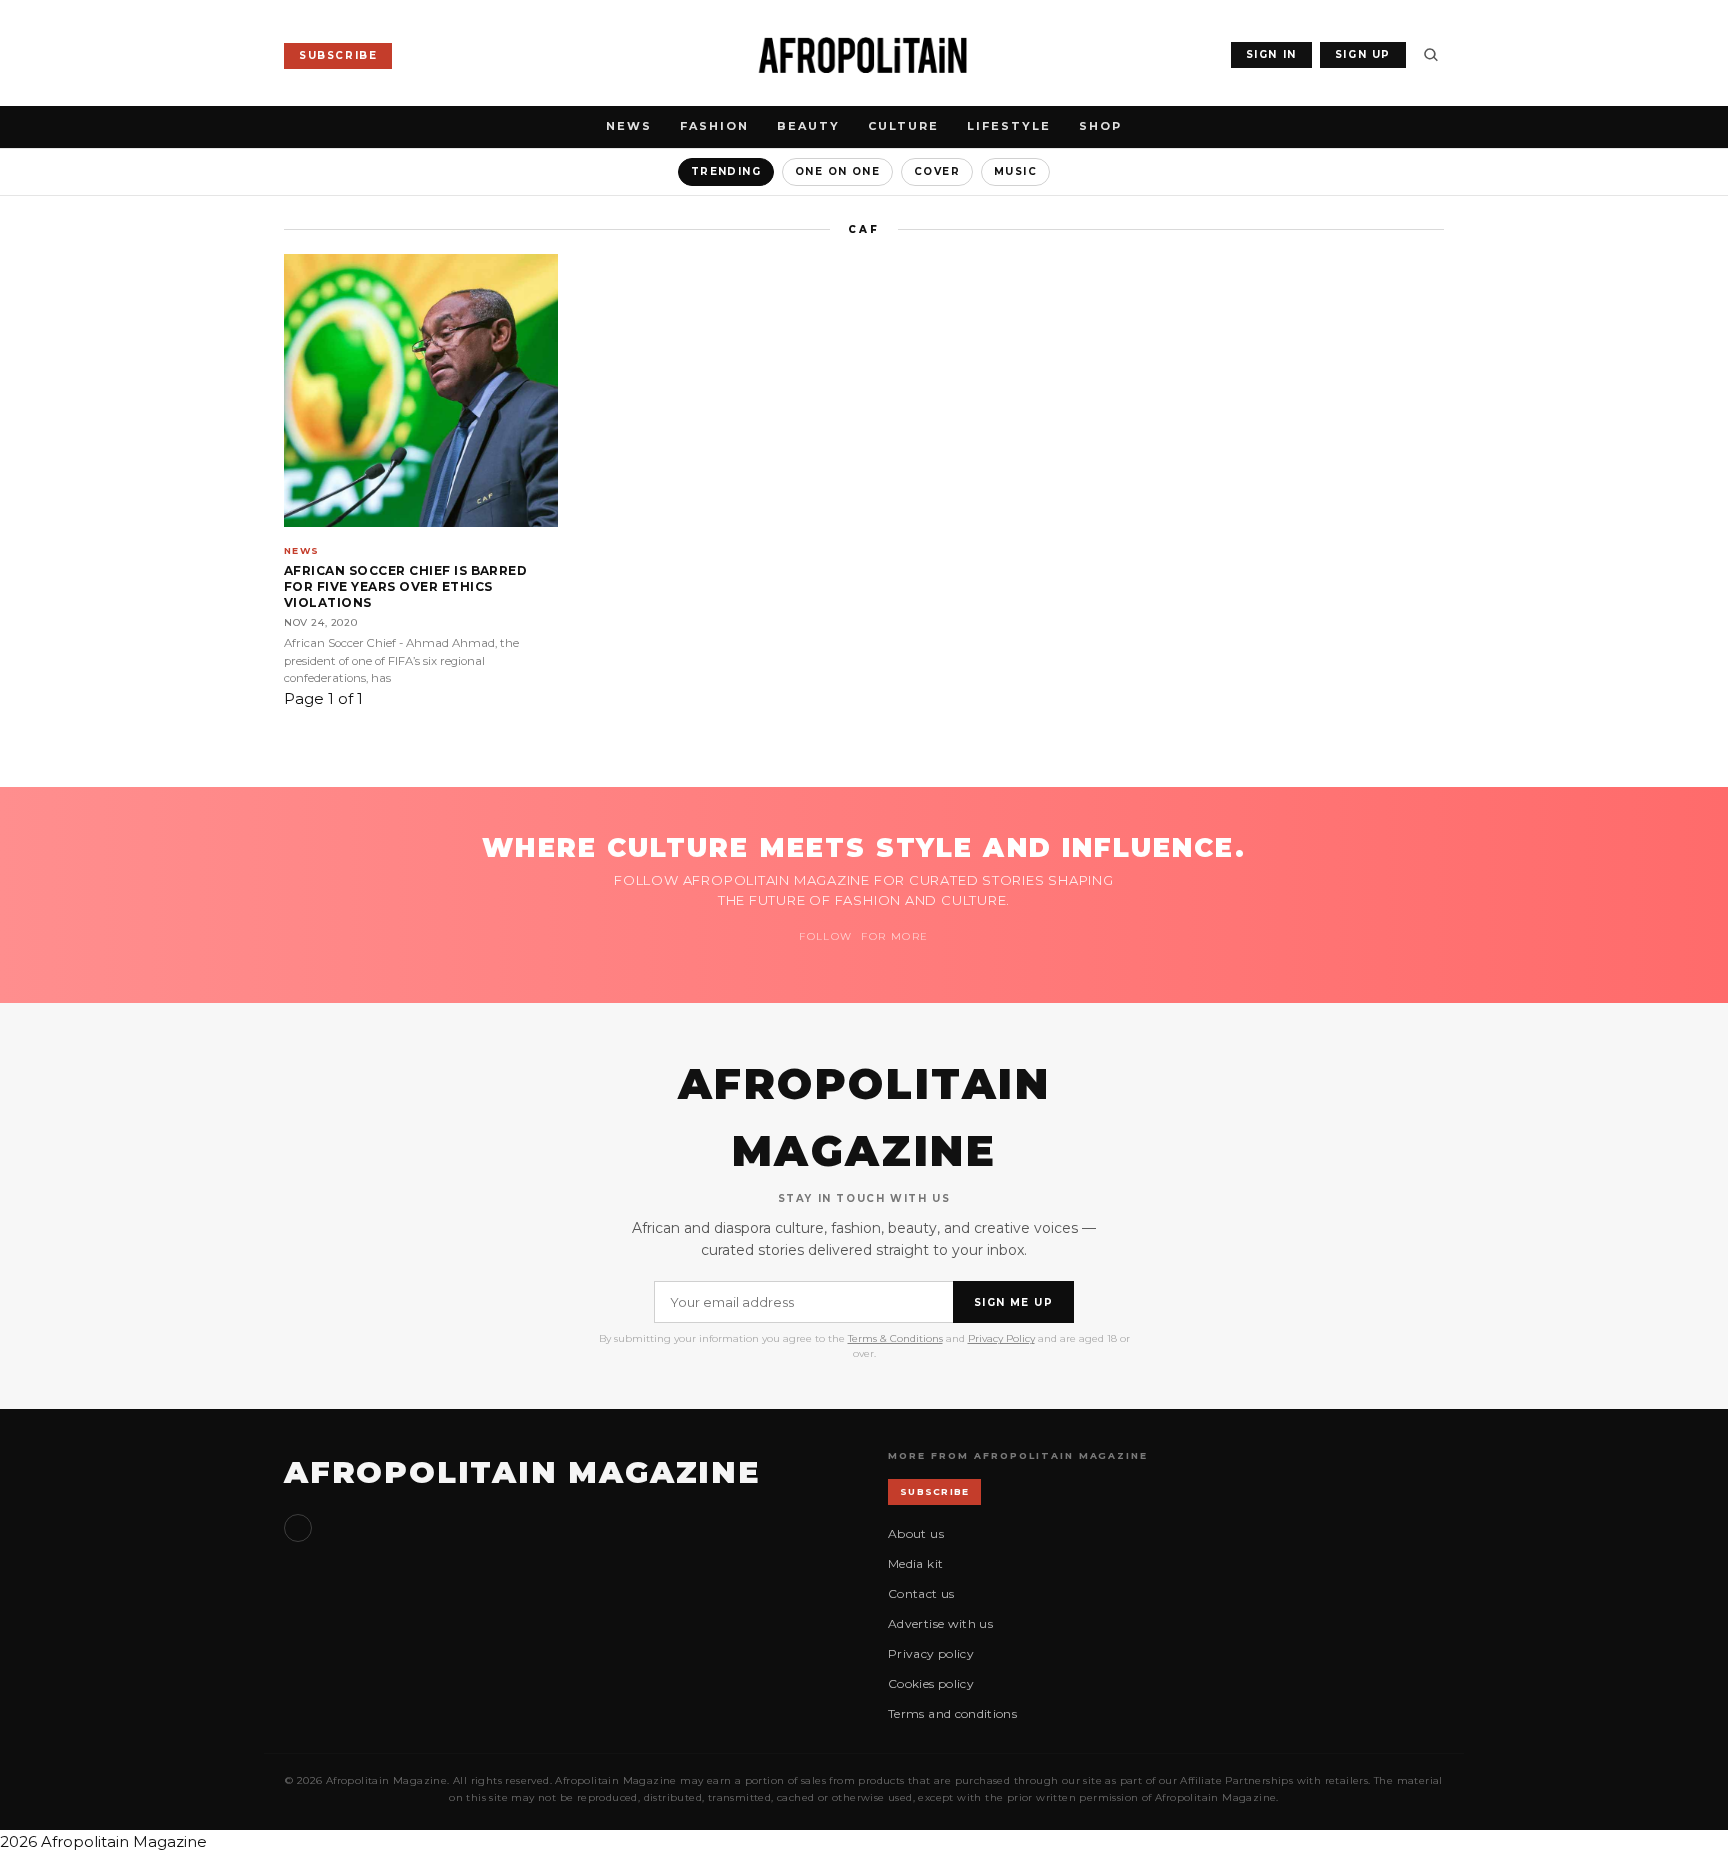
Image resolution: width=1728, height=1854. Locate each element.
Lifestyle (1009, 126)
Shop (1100, 126)
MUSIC (1015, 171)
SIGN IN (1271, 54)
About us (916, 1533)
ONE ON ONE (837, 171)
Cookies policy (931, 1683)
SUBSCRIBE (338, 55)
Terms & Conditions (895, 1338)
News (629, 126)
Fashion (714, 126)
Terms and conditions (952, 1713)
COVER (937, 171)
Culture (903, 126)
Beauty (808, 126)
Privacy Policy (1001, 1338)
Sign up (298, 1528)
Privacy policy (931, 1653)
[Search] (1431, 55)
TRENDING (726, 171)
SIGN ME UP (1013, 1302)
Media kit (915, 1563)
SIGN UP (1363, 54)
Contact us (921, 1593)
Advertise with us (940, 1623)
